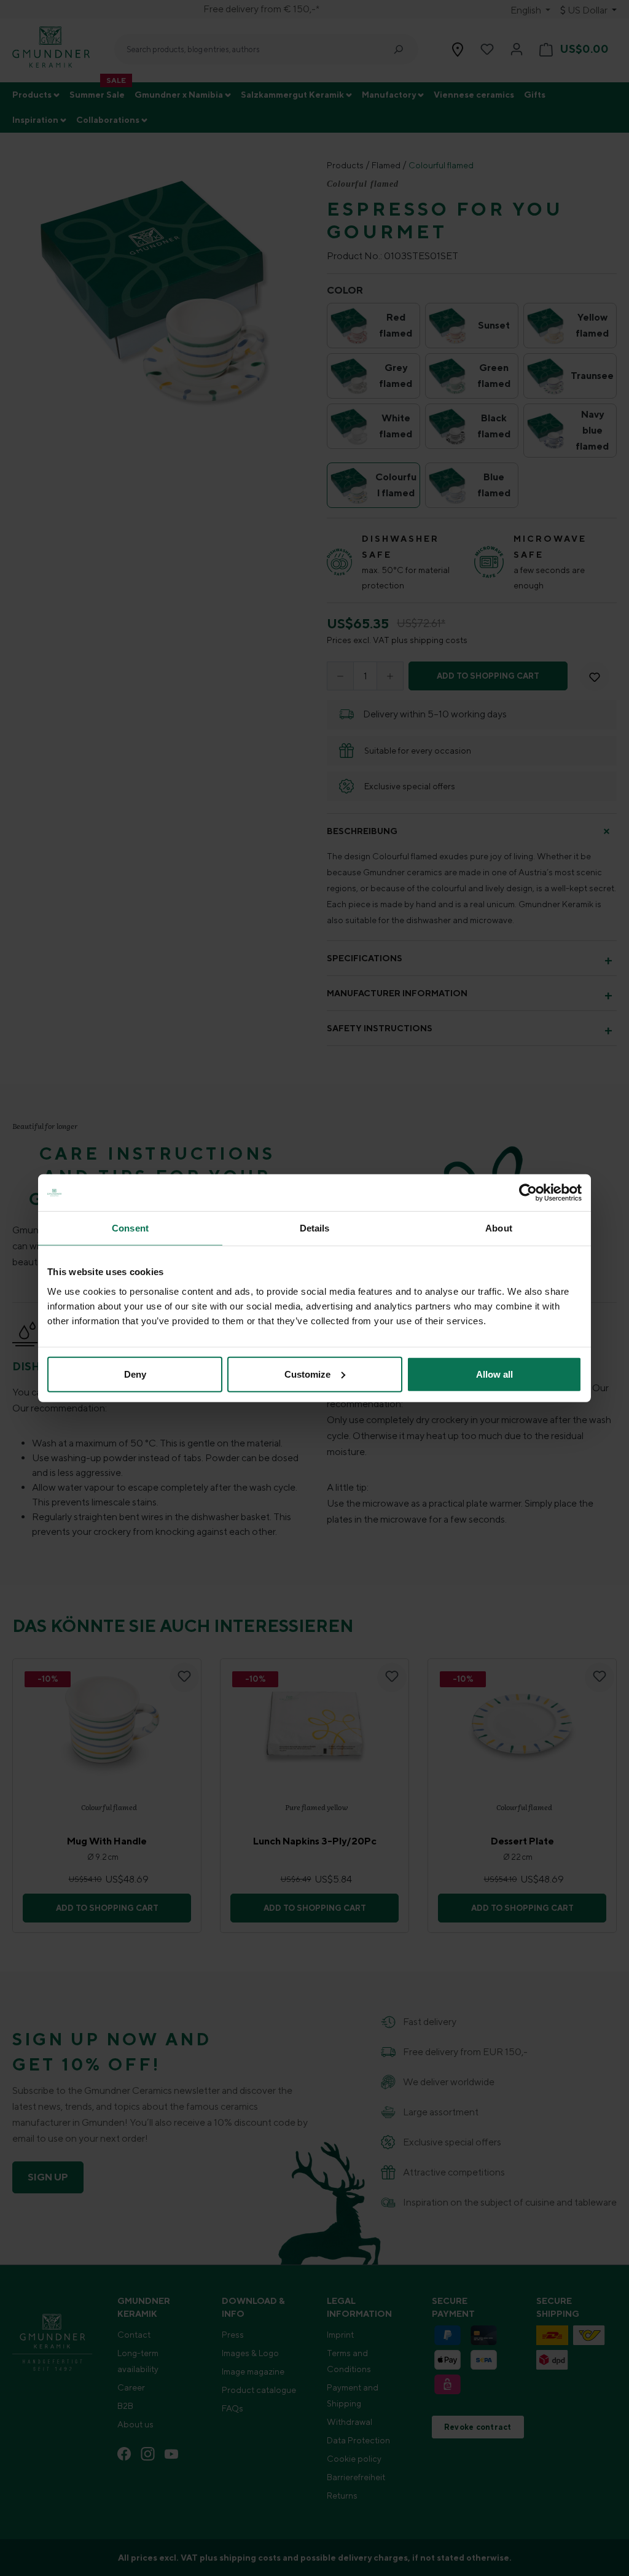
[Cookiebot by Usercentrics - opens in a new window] (528, 1193)
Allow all (494, 1374)
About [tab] (499, 1228)
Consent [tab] (130, 1228)
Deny (135, 1374)
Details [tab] (315, 1228)
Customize (307, 1374)
